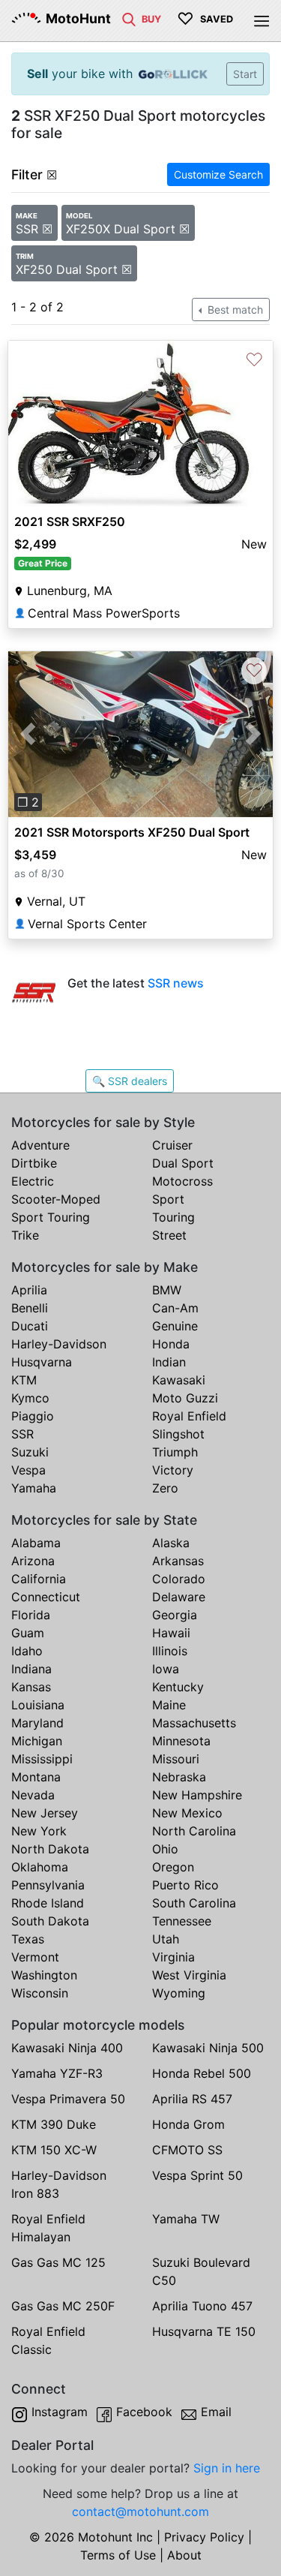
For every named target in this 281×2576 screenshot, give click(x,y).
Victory (173, 1470)
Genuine (175, 1326)
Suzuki (30, 1452)
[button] (28, 734)
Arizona (33, 1561)
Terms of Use (118, 2555)
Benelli (30, 1308)
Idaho (27, 1651)
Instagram (60, 2412)
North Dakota (50, 1849)
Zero (165, 1488)
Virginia (173, 1957)
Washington (44, 1975)
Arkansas (178, 1561)
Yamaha (34, 1488)
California (39, 1579)
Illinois (170, 1651)
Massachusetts (194, 1723)
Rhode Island (48, 1903)
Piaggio (33, 1416)
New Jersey (45, 1813)
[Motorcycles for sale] (129, 18)
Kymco (30, 1398)
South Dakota (50, 1921)
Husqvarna (42, 1362)
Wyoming (179, 1993)
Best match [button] (234, 310)
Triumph (175, 1452)
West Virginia (189, 1975)
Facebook (144, 2412)
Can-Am (175, 1308)
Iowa (166, 1669)
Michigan (37, 1741)
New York (39, 1831)
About (184, 2555)
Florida (31, 1615)
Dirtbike (34, 1163)
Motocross (182, 1181)
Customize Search (218, 174)
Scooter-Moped (56, 1199)
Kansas (31, 1687)
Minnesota (181, 1741)
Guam (28, 1633)
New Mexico (187, 1813)
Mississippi (42, 1759)
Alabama (36, 1543)
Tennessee (182, 1921)
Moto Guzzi (185, 1398)
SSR (22, 1434)
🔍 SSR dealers (130, 1081)
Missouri (176, 1759)
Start (245, 74)
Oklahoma (40, 1867)
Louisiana (38, 1705)
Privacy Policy (204, 2537)
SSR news (176, 983)
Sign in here (227, 2468)
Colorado (179, 1579)
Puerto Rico (185, 1885)
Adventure (40, 1145)
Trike (25, 1235)
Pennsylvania (48, 1885)
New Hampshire (197, 1795)
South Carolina (194, 1903)
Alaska (171, 1543)
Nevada (33, 1795)
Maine (169, 1705)
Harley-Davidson (59, 1344)
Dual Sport (183, 1163)
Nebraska (179, 1777)
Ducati (30, 1326)
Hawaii (171, 1633)
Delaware (179, 1597)
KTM (24, 1380)
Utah (166, 1939)
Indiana (31, 1669)
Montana (36, 1777)
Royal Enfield (189, 1416)
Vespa (28, 1470)
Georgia (175, 1615)
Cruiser (172, 1145)
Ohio (165, 1849)
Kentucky (178, 1687)
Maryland (37, 1723)
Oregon (173, 1867)
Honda (171, 1344)
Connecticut (46, 1597)
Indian (169, 1362)
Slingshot (178, 1434)
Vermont (35, 1957)
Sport (168, 1199)
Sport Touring (51, 1217)
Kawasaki (179, 1380)
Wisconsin (40, 1993)
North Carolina (194, 1831)
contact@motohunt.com (140, 2511)
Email (216, 2412)
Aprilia (29, 1290)
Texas (28, 1939)
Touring (173, 1217)
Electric (33, 1181)
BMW (167, 1290)
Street (169, 1235)
